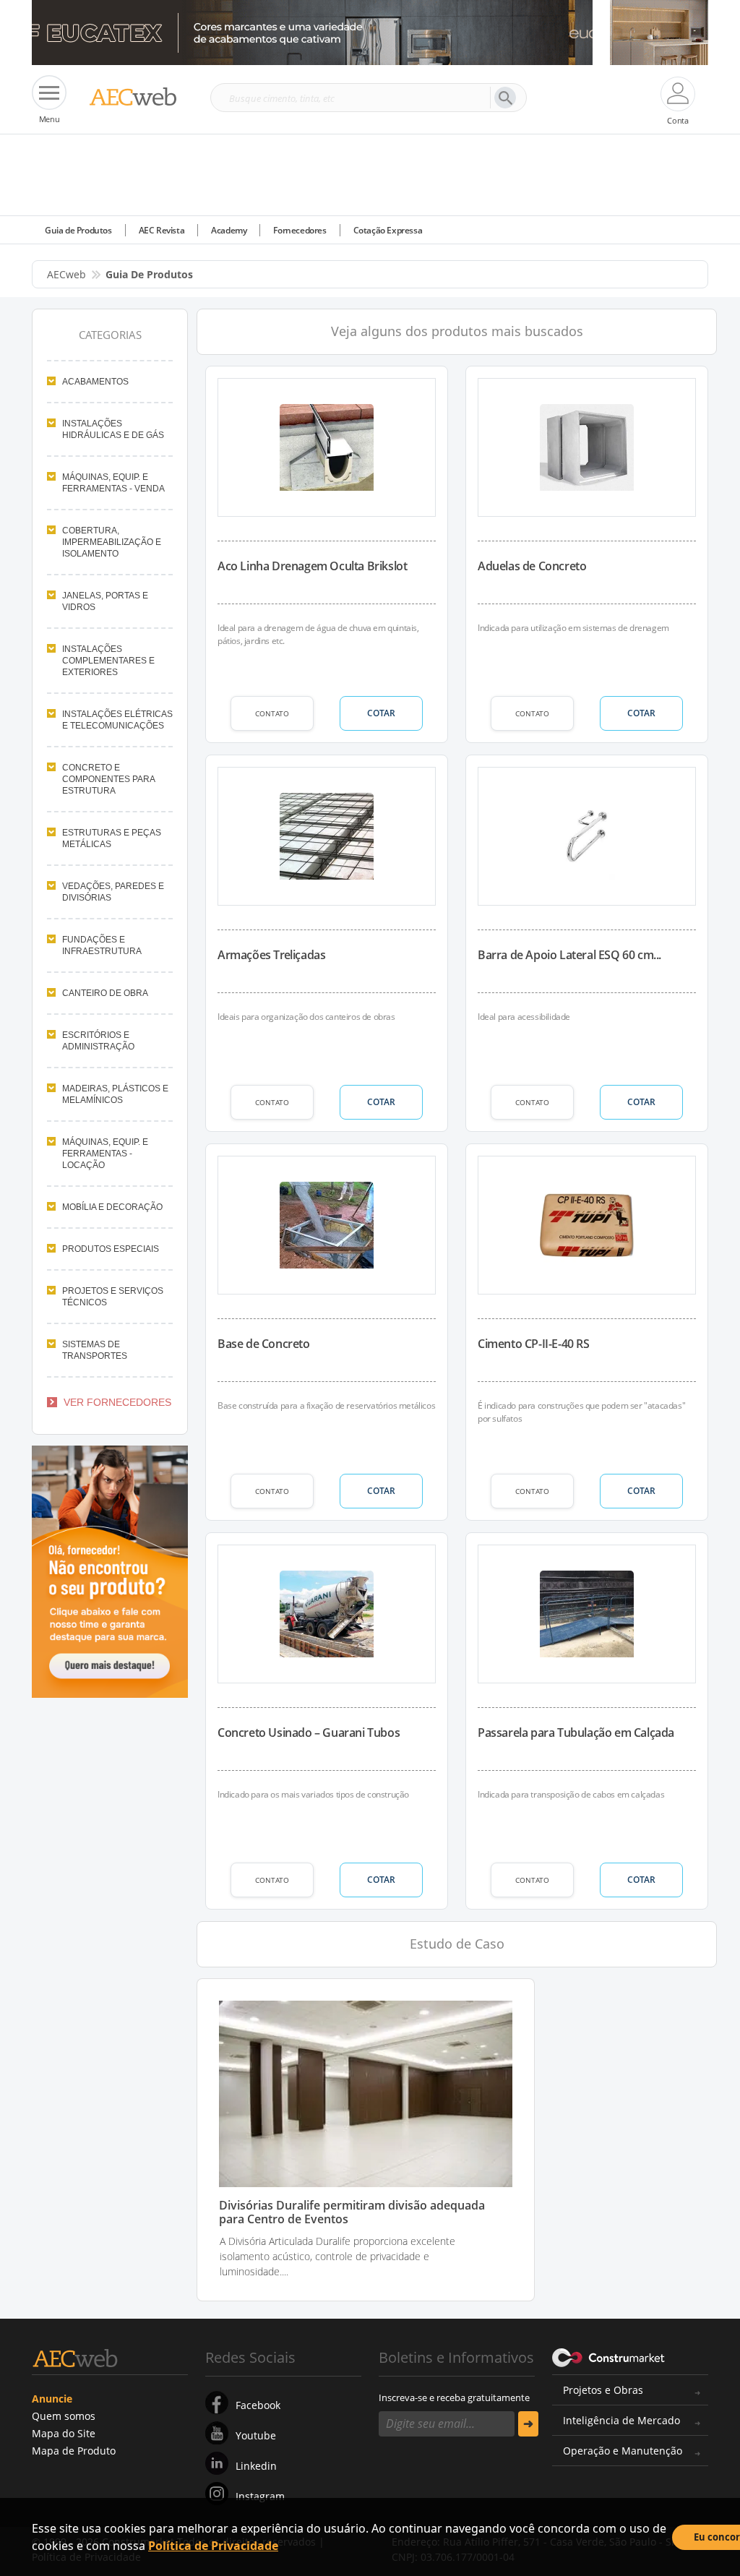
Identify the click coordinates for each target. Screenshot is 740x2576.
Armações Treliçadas (271, 955)
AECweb (66, 274)
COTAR (381, 713)
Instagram (260, 2496)
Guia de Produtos (78, 230)
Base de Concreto (264, 1344)
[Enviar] (528, 2424)
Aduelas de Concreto (532, 566)
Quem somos (64, 2416)
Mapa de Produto (74, 2451)
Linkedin (256, 2466)
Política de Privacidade (213, 2546)
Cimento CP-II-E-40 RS (534, 1344)
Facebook (258, 2405)
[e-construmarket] (609, 2356)
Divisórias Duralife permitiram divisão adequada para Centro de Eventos (352, 2212)
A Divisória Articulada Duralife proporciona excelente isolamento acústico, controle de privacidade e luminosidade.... (337, 2256)
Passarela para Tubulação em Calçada (576, 1733)
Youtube (256, 2435)
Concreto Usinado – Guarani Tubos (309, 1733)
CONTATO (272, 713)
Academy (229, 230)
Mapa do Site (64, 2433)
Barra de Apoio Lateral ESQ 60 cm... (569, 955)
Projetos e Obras (603, 2390)
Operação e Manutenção (623, 2451)
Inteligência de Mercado (621, 2420)
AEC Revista (162, 230)
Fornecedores (300, 230)
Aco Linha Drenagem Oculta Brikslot (312, 566)
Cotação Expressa (388, 230)
